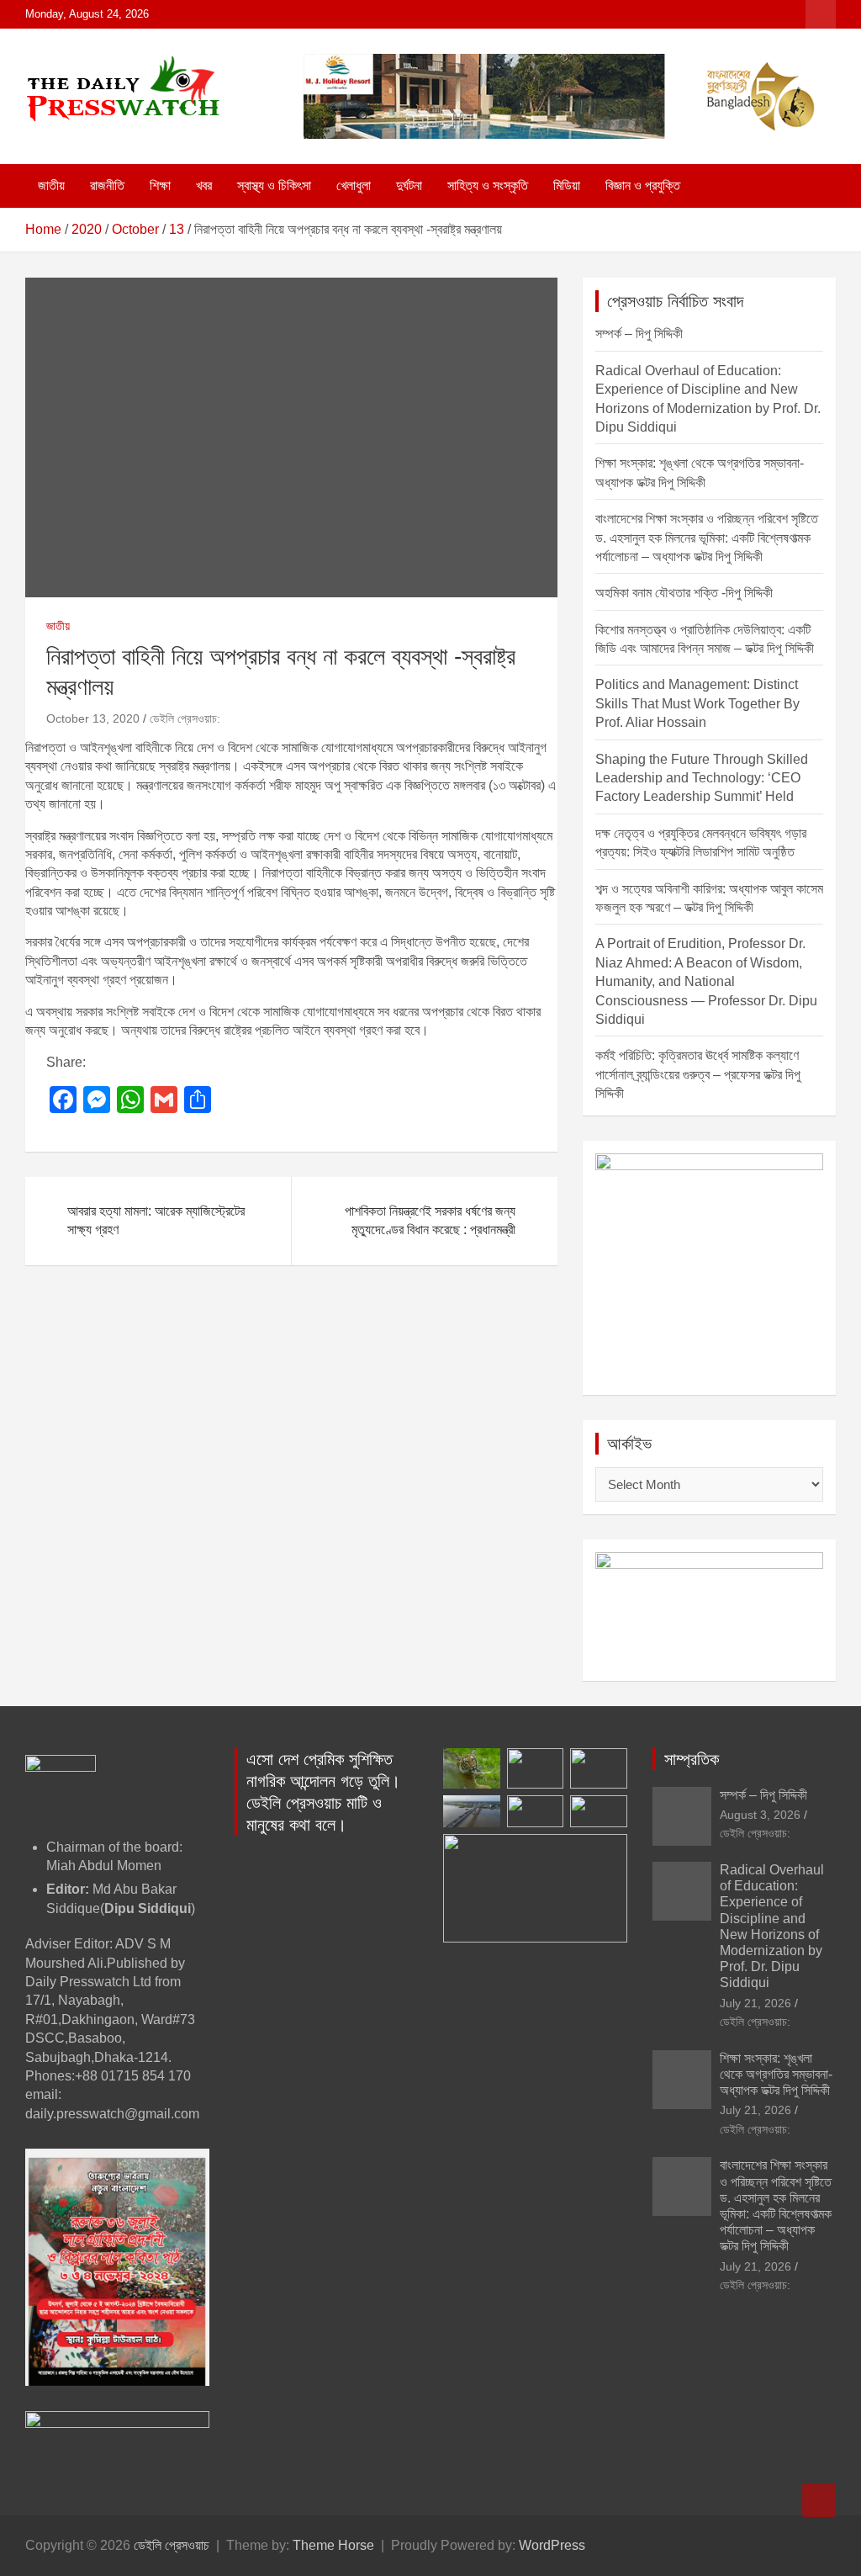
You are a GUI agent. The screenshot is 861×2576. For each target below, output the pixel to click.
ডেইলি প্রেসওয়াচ (172, 2545)
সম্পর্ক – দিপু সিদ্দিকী (639, 334)
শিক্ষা (160, 186)
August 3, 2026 (760, 1815)
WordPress (552, 2545)
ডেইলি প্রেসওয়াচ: (185, 718)
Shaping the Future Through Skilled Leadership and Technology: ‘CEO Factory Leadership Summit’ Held (702, 778)
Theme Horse (333, 2545)
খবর (204, 186)
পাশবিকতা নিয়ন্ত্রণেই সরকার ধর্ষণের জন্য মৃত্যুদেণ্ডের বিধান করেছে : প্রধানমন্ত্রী (430, 1220)
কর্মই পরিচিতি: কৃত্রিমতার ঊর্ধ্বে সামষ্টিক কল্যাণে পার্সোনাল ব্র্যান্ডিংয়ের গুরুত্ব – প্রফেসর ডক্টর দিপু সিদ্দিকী (698, 1074)
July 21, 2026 (755, 2003)
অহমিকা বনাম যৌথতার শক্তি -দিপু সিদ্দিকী (684, 593)
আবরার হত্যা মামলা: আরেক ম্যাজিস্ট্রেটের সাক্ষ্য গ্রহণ (156, 1220)
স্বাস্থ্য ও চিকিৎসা (274, 186)
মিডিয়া (567, 186)
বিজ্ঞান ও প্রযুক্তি (643, 186)
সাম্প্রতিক (692, 1759)
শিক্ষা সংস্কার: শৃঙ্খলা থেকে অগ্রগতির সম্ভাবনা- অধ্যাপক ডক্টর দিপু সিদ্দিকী (776, 2074)
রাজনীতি (107, 186)
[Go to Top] (819, 2500)
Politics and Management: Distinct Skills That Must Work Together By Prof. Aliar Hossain (697, 703)
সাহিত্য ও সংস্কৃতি (488, 186)
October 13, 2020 (93, 718)
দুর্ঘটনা (409, 186)
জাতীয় (51, 186)
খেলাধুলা (354, 186)
